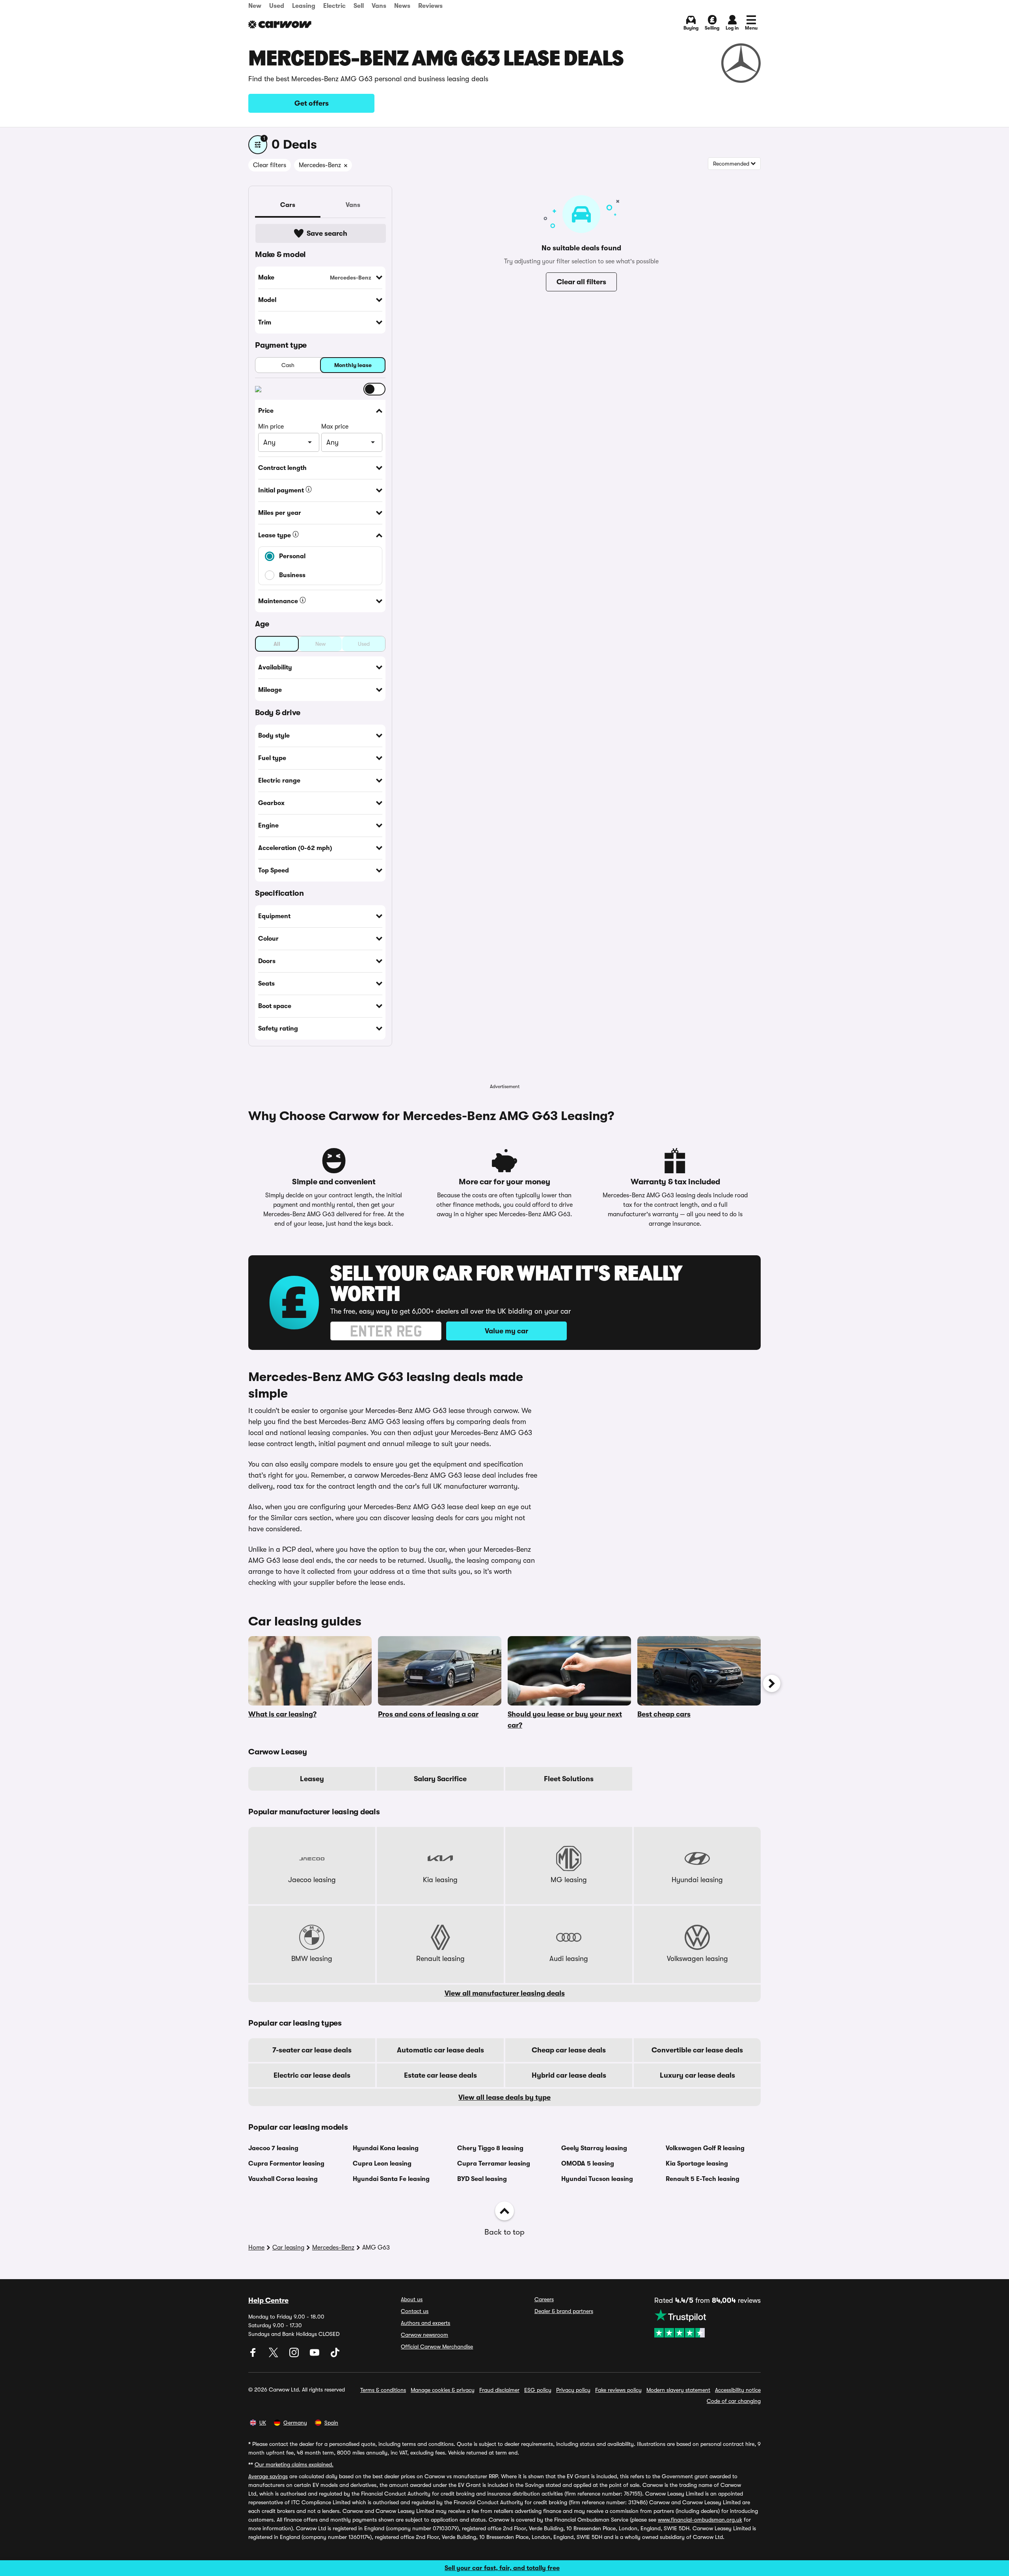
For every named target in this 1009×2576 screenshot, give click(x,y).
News (402, 6)
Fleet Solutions (569, 1779)
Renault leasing (440, 1959)
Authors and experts (425, 2323)
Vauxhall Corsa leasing (283, 2179)
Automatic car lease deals (440, 2050)
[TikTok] (335, 2355)
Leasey (312, 1779)
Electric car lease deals (312, 2075)
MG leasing (569, 1880)
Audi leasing (569, 1959)
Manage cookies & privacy (443, 2390)
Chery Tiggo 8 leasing (490, 2148)
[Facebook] (254, 2355)
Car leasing (288, 2248)
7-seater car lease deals (312, 2050)
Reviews (430, 6)
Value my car (506, 1331)
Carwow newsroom (424, 2335)
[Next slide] (772, 1683)
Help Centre (268, 2300)
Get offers (312, 103)
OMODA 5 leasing (588, 2164)
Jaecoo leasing (312, 1880)
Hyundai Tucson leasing (597, 2179)
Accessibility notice (738, 2390)
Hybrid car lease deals (569, 2075)
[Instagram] (295, 2355)
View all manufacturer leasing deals (505, 1993)
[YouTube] (315, 2355)
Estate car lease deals (440, 2075)
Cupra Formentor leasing (286, 2164)
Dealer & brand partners (564, 2311)
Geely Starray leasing (594, 2148)
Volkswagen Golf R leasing (705, 2148)
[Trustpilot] (707, 2323)
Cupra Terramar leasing (494, 2164)
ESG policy (538, 2390)
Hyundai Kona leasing (386, 2148)
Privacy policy (573, 2390)
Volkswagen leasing (697, 1959)
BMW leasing (312, 1959)
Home (256, 2248)
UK (263, 2423)
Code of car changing (734, 2401)
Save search (327, 233)
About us (412, 2299)
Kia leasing (440, 1880)
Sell (359, 6)
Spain (331, 2423)
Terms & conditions (383, 2390)
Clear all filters (581, 282)
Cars (288, 205)
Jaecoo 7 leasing (273, 2148)
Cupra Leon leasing (382, 2164)
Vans (379, 6)
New (255, 6)
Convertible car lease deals (697, 2050)
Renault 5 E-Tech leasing (703, 2179)
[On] (374, 389)
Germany (295, 2423)
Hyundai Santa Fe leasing (391, 2179)
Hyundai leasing (697, 1880)
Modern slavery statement (678, 2390)
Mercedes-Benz (333, 2248)
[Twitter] (274, 2355)
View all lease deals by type (504, 2097)
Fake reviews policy (618, 2390)
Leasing (304, 6)
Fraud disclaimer (499, 2390)
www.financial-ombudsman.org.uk (700, 2520)
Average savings (268, 2476)
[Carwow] (280, 24)
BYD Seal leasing (482, 2179)
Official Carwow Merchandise (437, 2347)
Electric (334, 6)
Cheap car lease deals (569, 2050)
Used (277, 6)
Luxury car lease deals (697, 2075)
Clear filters (270, 165)
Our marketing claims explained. (294, 2464)
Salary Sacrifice (440, 1779)
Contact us (415, 2311)
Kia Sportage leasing (697, 2164)
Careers (544, 2299)
